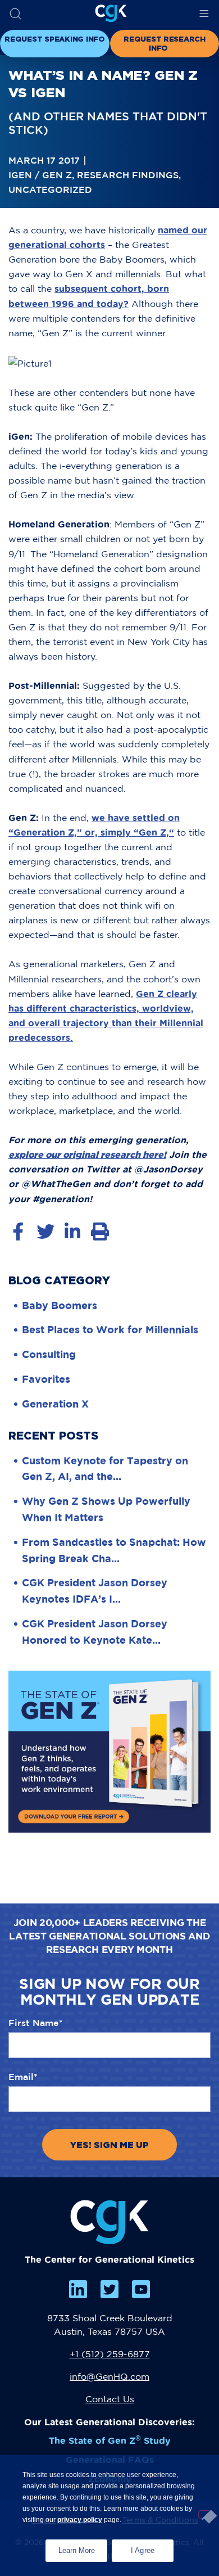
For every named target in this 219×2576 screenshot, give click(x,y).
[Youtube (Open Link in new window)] (141, 2289)
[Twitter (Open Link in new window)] (109, 2289)
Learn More (83, 2547)
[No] (204, 2514)
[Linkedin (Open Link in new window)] (78, 2289)
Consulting (49, 1354)
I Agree (143, 2550)
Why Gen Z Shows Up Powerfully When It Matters (106, 1509)
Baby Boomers (60, 1305)
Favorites (46, 1379)
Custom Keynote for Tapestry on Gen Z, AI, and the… (105, 1469)
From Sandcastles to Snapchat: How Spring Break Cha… (114, 1550)
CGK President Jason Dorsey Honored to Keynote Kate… (95, 1632)
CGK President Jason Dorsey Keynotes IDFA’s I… (95, 1591)
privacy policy (80, 2520)
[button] (15, 14)
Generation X (55, 1404)
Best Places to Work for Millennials (110, 1329)
